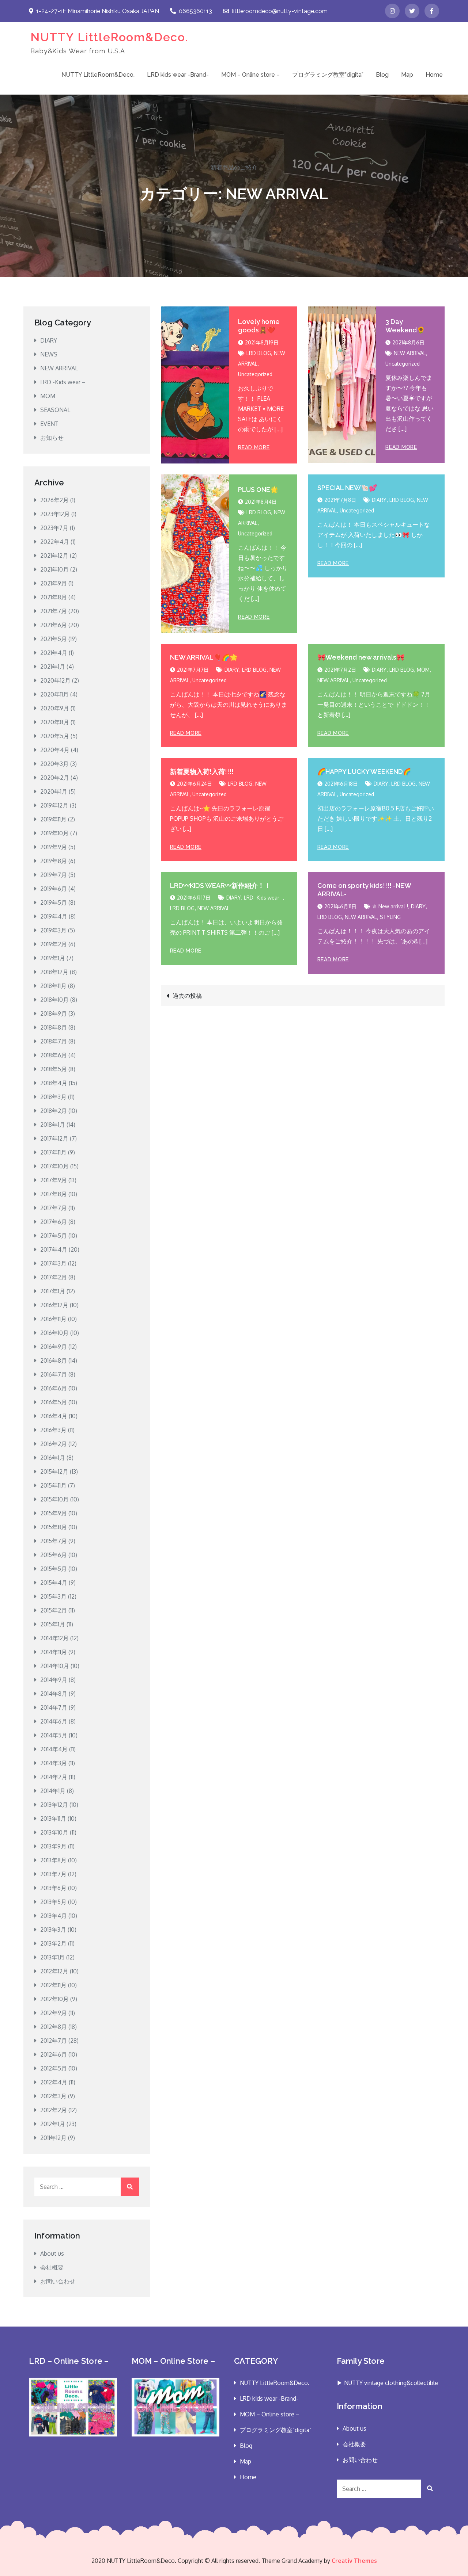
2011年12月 (53, 2138)
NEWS (49, 354)
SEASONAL (55, 410)
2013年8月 (53, 1860)
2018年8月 (54, 1027)
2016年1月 (53, 1458)
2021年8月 (54, 597)
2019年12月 (54, 805)
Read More (254, 447)
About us (52, 2253)
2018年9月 (54, 1014)
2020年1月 (54, 791)
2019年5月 (54, 902)
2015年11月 (53, 1485)
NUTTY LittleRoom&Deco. (109, 37)
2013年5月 (53, 1902)
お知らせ (52, 438)
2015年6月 (54, 1555)
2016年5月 (54, 1402)
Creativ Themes (354, 2561)
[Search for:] (87, 2187)
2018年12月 (54, 972)
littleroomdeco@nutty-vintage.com (280, 11)
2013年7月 (53, 1874)
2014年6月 (54, 1721)
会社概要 (52, 2267)
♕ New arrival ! (390, 906)
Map (407, 75)
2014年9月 (54, 1680)
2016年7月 (54, 1374)
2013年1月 (52, 1957)
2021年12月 (54, 556)
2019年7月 (54, 875)
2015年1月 (53, 1624)
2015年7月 (54, 1541)
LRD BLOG (259, 353)
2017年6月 (54, 1222)
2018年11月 (53, 986)
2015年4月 (54, 1583)
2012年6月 (54, 2054)
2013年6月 (53, 1888)
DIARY (379, 500)
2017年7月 (54, 1208)
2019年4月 (54, 916)
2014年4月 (54, 1749)
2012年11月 (53, 1985)
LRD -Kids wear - (263, 898)
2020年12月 (55, 680)
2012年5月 (54, 2068)
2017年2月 (54, 1277)
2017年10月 (54, 1166)
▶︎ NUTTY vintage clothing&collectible (387, 2383)
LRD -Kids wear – (63, 382)
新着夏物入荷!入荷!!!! (202, 772)
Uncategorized (255, 374)
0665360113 (195, 11)
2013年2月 (53, 1943)
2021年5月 (54, 639)
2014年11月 (54, 1652)
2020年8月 (55, 722)
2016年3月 (53, 1430)
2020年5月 (55, 736)
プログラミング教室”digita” (328, 75)
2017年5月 (54, 1236)
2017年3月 (53, 1263)
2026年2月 (54, 500)
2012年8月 (54, 2027)
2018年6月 (54, 1055)
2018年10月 (54, 1000)
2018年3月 (53, 1097)
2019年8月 (54, 861)
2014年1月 (53, 1791)
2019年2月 (54, 944)
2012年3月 (53, 2096)
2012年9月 (54, 2013)
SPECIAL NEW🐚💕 (347, 488)
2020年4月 (55, 750)
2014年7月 (54, 1707)
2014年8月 (54, 1694)
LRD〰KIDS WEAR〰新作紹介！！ (220, 886)
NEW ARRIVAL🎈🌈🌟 (204, 657)
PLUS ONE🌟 (258, 490)
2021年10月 (54, 569)
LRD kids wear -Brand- (178, 75)
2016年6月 (54, 1388)
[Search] (130, 2187)
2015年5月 (54, 1569)
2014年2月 (54, 1777)
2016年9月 (54, 1347)
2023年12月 (55, 514)
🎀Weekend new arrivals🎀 (361, 657)
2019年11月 (53, 819)
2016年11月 (53, 1319)
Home (434, 75)
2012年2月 (54, 2110)
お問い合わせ (58, 2281)
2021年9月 (54, 583)
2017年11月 (53, 1152)
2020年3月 (54, 764)
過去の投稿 (187, 996)
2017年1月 (53, 1291)
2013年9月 (53, 1846)
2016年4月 (54, 1416)
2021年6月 (54, 625)
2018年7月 (54, 1041)
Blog (382, 75)
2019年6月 (54, 889)
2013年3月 (53, 1930)
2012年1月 (53, 2124)
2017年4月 (54, 1249)
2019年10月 (54, 833)
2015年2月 (54, 1610)
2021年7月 (54, 611)
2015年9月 (54, 1513)
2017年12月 (54, 1138)
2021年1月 (53, 667)
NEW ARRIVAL (410, 353)
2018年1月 (53, 1125)
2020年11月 (54, 694)
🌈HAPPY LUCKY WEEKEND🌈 (364, 772)
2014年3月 (54, 1763)
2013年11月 (53, 1819)
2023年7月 (54, 528)
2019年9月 (54, 847)
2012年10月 (54, 1999)
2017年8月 (54, 1194)
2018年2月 (54, 1111)
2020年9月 (55, 708)
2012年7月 (54, 2041)
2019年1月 (53, 958)
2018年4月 (54, 1083)
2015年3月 (53, 1596)
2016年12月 (54, 1305)
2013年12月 (54, 1805)
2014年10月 (55, 1666)
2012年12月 (54, 1971)
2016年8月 (54, 1360)
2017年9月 (54, 1180)
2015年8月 (54, 1527)
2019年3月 (53, 930)
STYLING (390, 917)
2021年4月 (54, 653)
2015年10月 (54, 1499)
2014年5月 (54, 1735)
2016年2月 (54, 1444)
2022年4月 (55, 542)
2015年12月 (54, 1472)
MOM (423, 670)
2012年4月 (54, 2082)
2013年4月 (54, 1916)
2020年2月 (55, 778)
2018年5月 (54, 1069)
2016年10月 (54, 1333)
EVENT (49, 424)
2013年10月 (54, 1832)
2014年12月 (54, 1638)
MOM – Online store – (250, 75)
